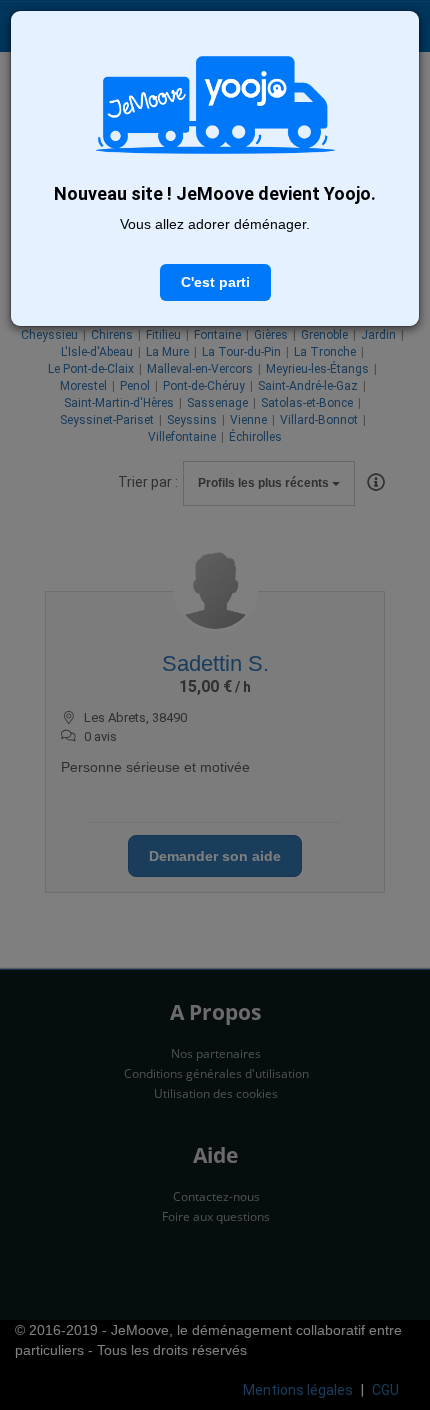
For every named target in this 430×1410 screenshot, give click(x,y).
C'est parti (215, 282)
